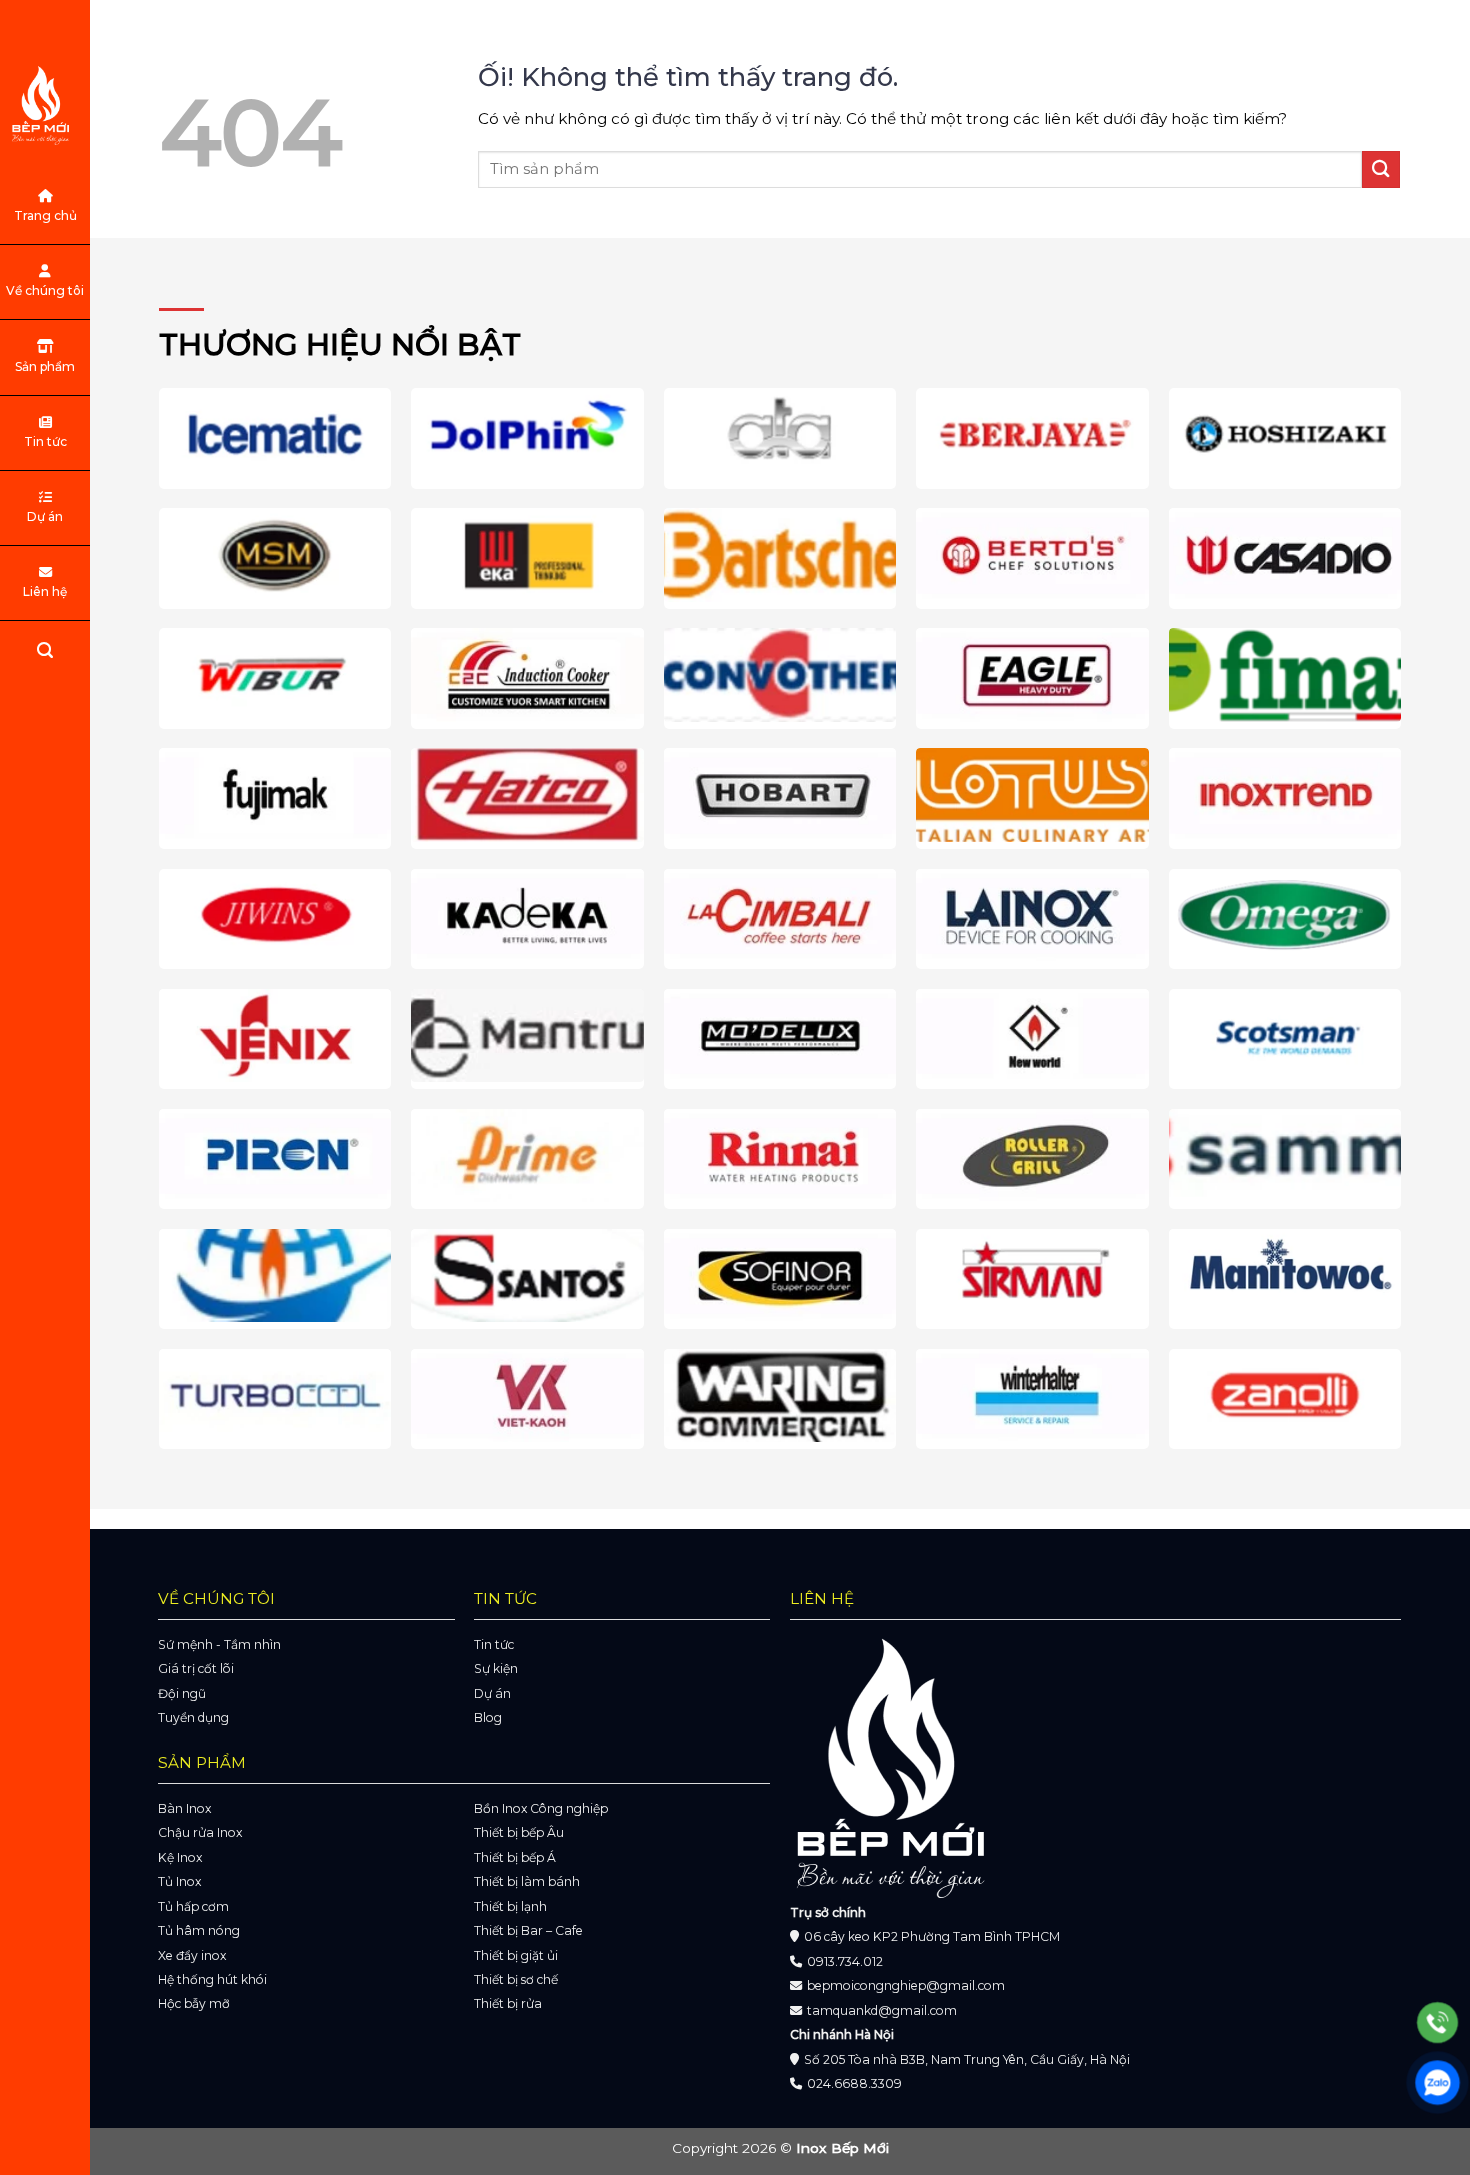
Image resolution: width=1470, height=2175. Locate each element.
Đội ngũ (182, 1693)
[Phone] (1437, 2022)
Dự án (45, 516)
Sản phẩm (45, 366)
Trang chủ (45, 215)
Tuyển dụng (193, 1717)
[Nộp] (1381, 169)
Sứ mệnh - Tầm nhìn (219, 1644)
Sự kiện (496, 1668)
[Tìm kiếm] (45, 653)
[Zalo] (1437, 2082)
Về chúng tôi (45, 290)
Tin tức (45, 441)
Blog (488, 1717)
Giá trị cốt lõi (196, 1668)
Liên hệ (45, 591)
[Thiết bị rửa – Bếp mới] (45, 105)
